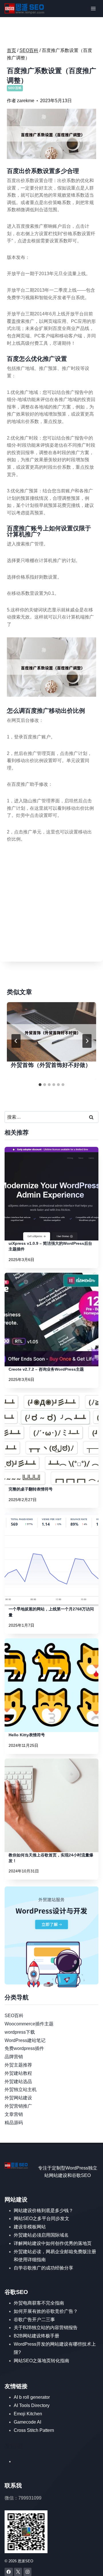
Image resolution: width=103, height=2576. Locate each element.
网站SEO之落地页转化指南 (41, 2361)
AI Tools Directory (32, 2405)
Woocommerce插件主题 (29, 2024)
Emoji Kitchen (28, 2414)
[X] (18, 2572)
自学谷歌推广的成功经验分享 (43, 2268)
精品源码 (14, 2123)
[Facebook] (9, 2572)
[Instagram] (28, 2572)
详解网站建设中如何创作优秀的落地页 (53, 2243)
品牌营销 (14, 2057)
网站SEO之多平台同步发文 (41, 2218)
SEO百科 (15, 88)
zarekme (26, 101)
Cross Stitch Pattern (34, 2430)
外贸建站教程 (18, 2073)
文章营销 (14, 2114)
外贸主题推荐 (18, 2065)
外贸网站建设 (18, 2098)
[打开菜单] (93, 8)
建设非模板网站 (30, 2227)
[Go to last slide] (16, 1041)
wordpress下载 (20, 2032)
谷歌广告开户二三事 (34, 2320)
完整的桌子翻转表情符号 (31, 1489)
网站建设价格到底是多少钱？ (43, 2211)
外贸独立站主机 (21, 2089)
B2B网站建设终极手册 (36, 2336)
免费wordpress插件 (24, 2048)
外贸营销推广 (18, 2106)
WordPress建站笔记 (25, 2040)
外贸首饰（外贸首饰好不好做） (51, 1065)
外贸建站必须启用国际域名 (41, 2235)
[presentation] (51, 1032)
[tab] (40, 1085)
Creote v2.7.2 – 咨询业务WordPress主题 (46, 1369)
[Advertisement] (51, 903)
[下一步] (87, 1041)
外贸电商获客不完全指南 (39, 2303)
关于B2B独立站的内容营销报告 (46, 2328)
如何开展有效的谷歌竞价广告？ (46, 2311)
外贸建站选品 (18, 2081)
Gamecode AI (27, 2422)
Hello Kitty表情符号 (27, 1735)
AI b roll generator (32, 2397)
